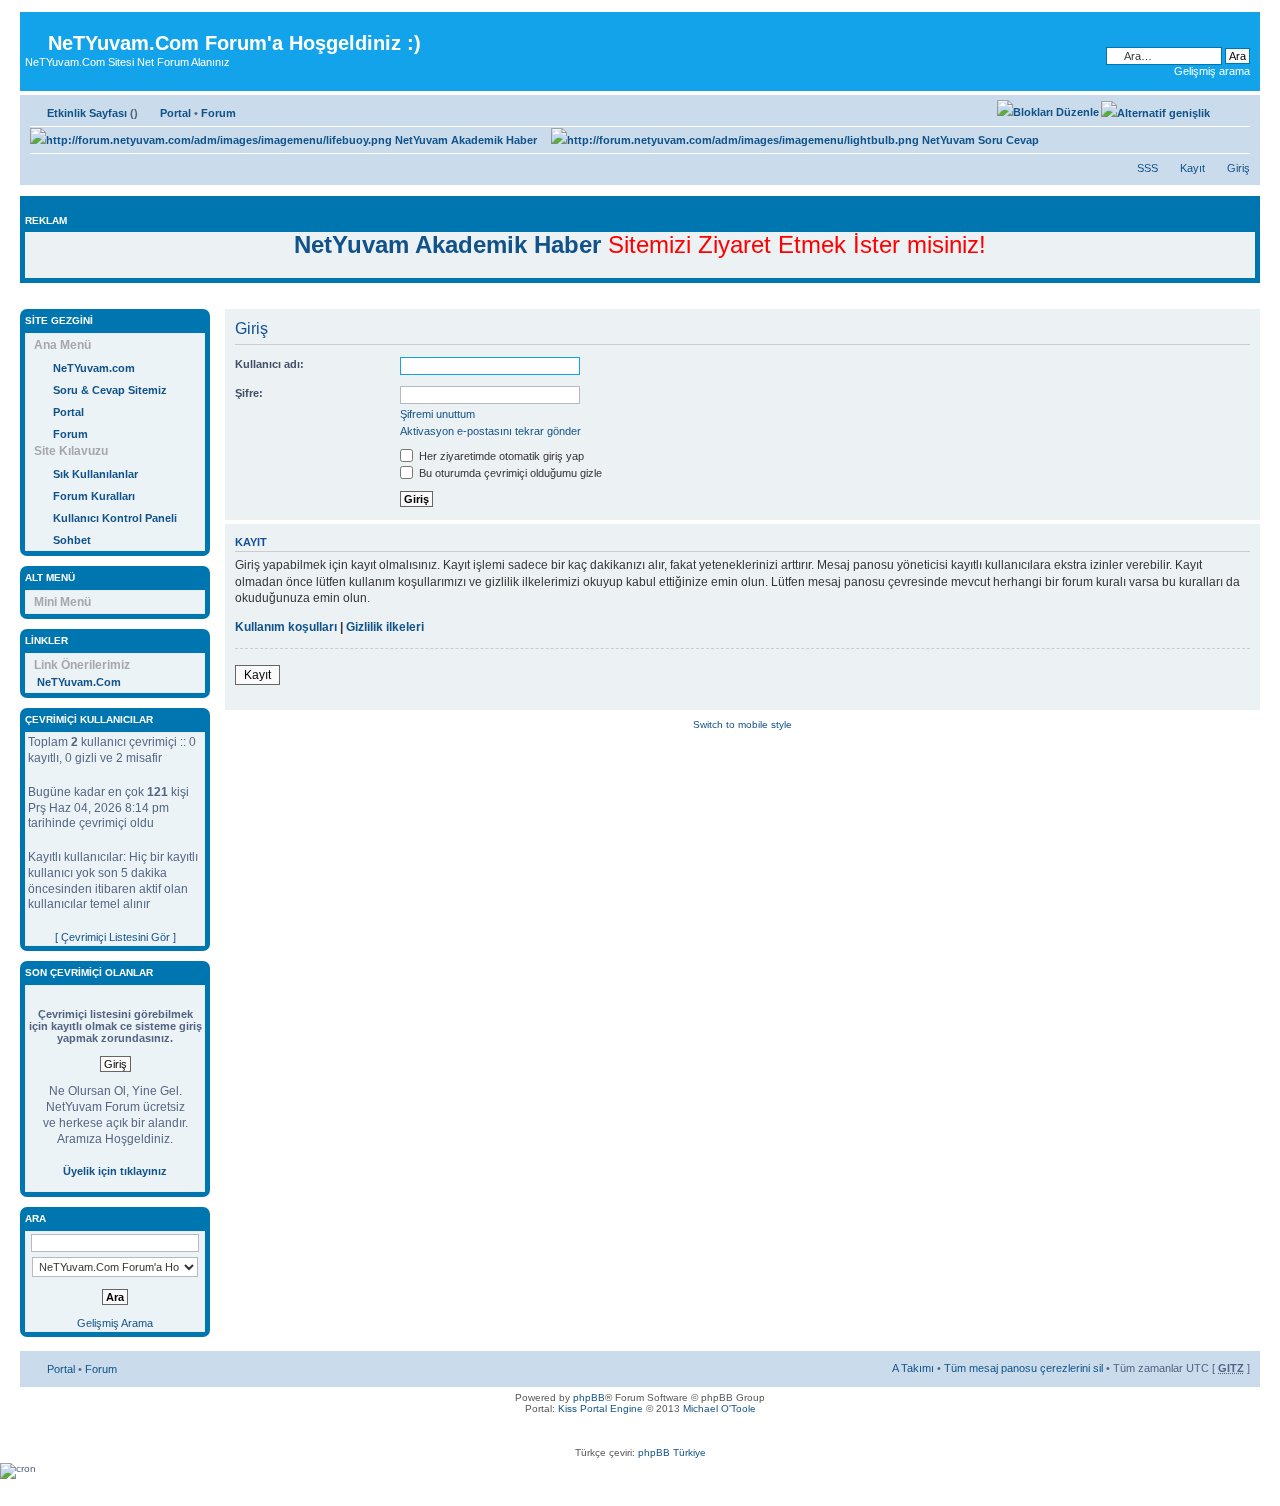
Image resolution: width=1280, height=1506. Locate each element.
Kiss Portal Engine (600, 1408)
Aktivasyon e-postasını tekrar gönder (490, 431)
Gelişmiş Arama (115, 1323)
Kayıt (1192, 168)
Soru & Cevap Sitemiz (110, 390)
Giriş (1238, 168)
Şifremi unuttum (437, 414)
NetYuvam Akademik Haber (464, 140)
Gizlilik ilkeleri (385, 627)
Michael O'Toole (719, 1408)
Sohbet (72, 540)
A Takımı (913, 1368)
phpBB (589, 1397)
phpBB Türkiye (672, 1452)
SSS (1147, 168)
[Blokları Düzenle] (1048, 112)
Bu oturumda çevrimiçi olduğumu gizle (509, 473)
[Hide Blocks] (26, 298)
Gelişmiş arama (1212, 71)
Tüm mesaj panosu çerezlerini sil (1023, 1368)
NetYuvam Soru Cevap (979, 140)
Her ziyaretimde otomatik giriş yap (500, 456)
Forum (218, 113)
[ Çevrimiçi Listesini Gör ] (115, 937)
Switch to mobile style (742, 724)
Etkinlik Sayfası (87, 113)
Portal (175, 113)
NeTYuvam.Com (79, 682)
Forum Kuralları (94, 496)
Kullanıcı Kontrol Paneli (115, 518)
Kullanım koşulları (286, 627)
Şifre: (249, 393)
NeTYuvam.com (94, 368)
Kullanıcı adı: (269, 364)
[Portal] (36, 27)
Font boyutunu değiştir (1235, 109)
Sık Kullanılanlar (95, 474)
